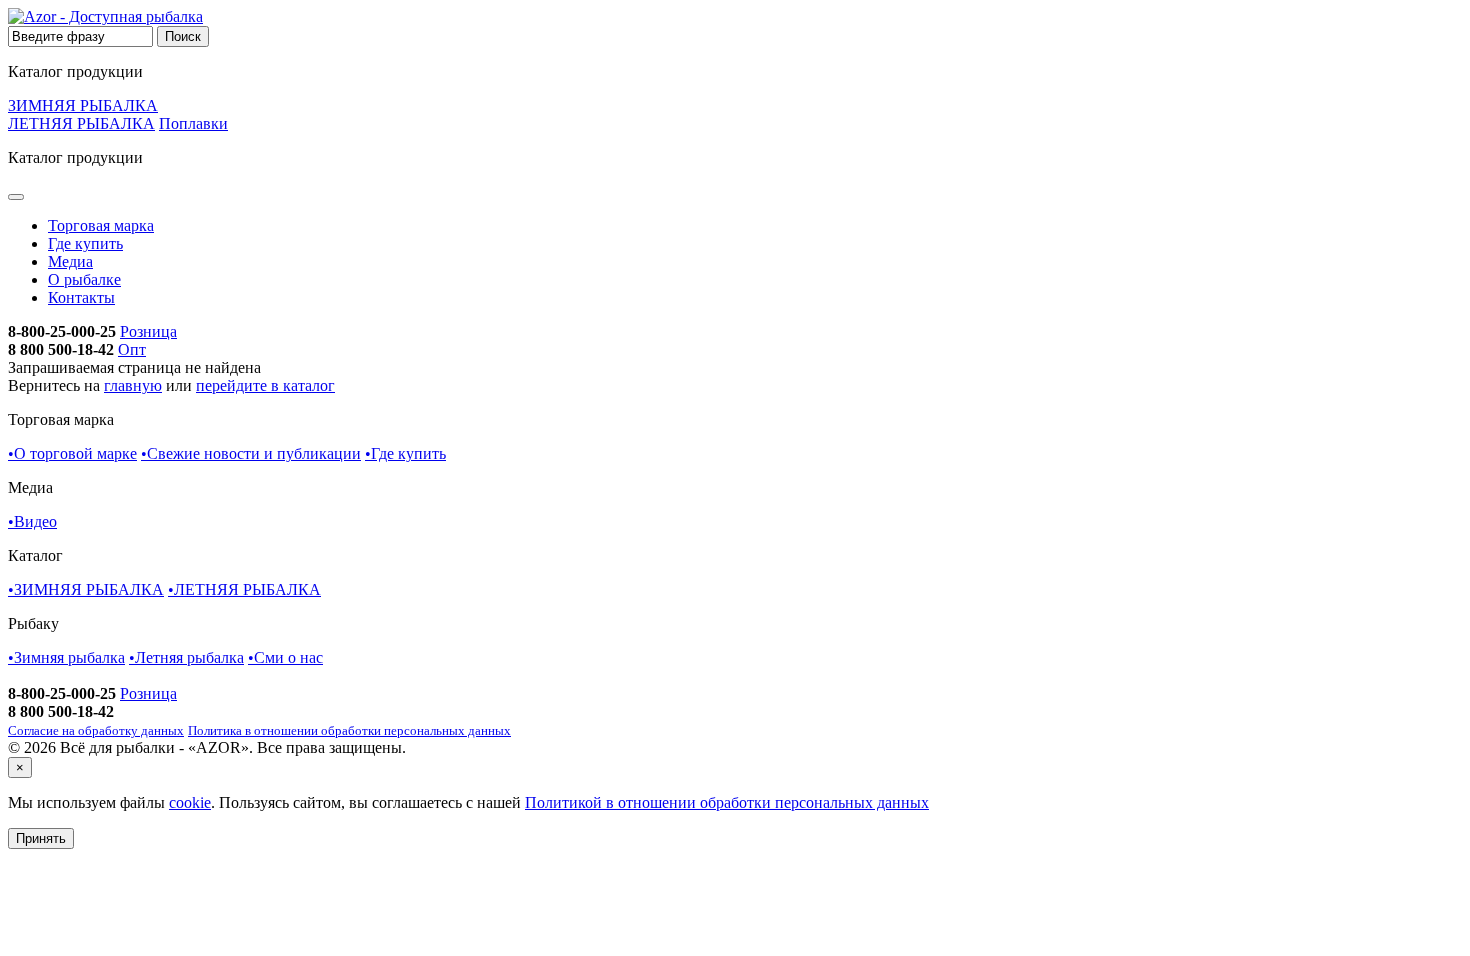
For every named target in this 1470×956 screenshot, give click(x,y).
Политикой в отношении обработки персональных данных (727, 802)
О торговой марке (72, 453)
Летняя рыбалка (186, 657)
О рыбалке (84, 279)
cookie (190, 802)
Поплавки (193, 123)
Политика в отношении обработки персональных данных (349, 730)
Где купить (85, 243)
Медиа (70, 261)
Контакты (81, 297)
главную (133, 385)
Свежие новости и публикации (251, 453)
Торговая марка (101, 225)
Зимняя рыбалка (66, 657)
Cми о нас (285, 657)
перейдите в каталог (265, 385)
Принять (41, 838)
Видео (32, 521)
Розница (148, 331)
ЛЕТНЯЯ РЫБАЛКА (81, 123)
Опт (132, 349)
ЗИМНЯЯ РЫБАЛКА (83, 105)
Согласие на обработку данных (96, 730)
